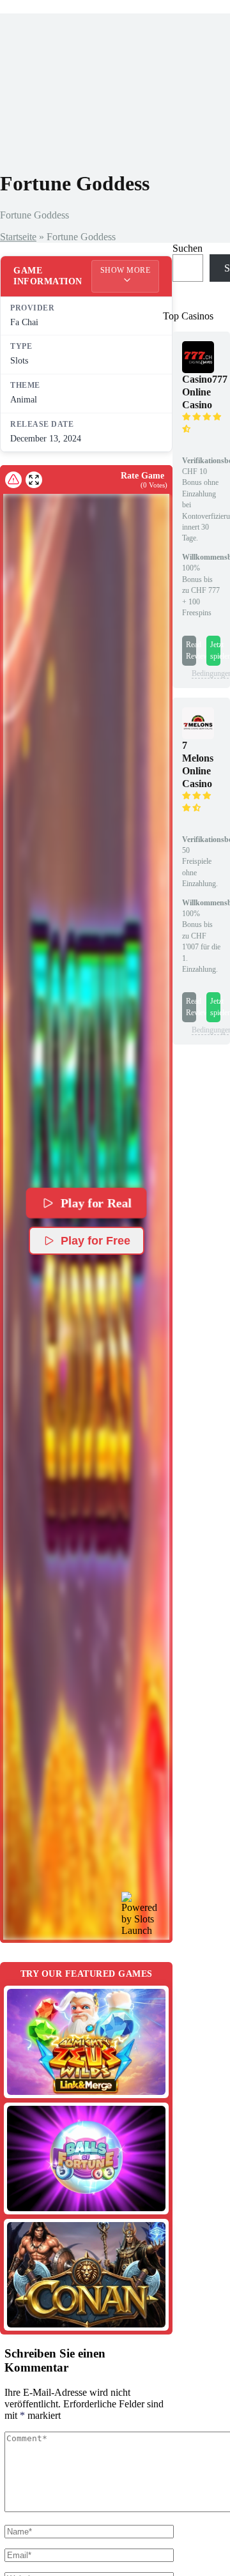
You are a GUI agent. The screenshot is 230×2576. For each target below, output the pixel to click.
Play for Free (96, 1241)
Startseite (18, 237)
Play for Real (96, 1203)
